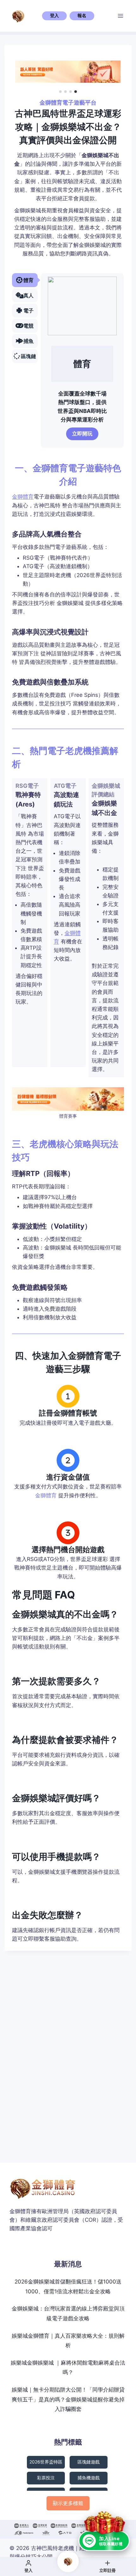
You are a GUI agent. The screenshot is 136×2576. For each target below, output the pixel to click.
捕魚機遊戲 (89, 2478)
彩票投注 (46, 2478)
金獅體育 (23, 497)
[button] (60, 92)
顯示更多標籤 (68, 2503)
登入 (54, 16)
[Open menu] (121, 16)
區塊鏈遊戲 (89, 2462)
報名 (82, 16)
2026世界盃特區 (46, 2462)
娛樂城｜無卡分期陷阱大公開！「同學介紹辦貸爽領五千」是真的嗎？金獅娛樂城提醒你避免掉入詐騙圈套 (68, 2399)
